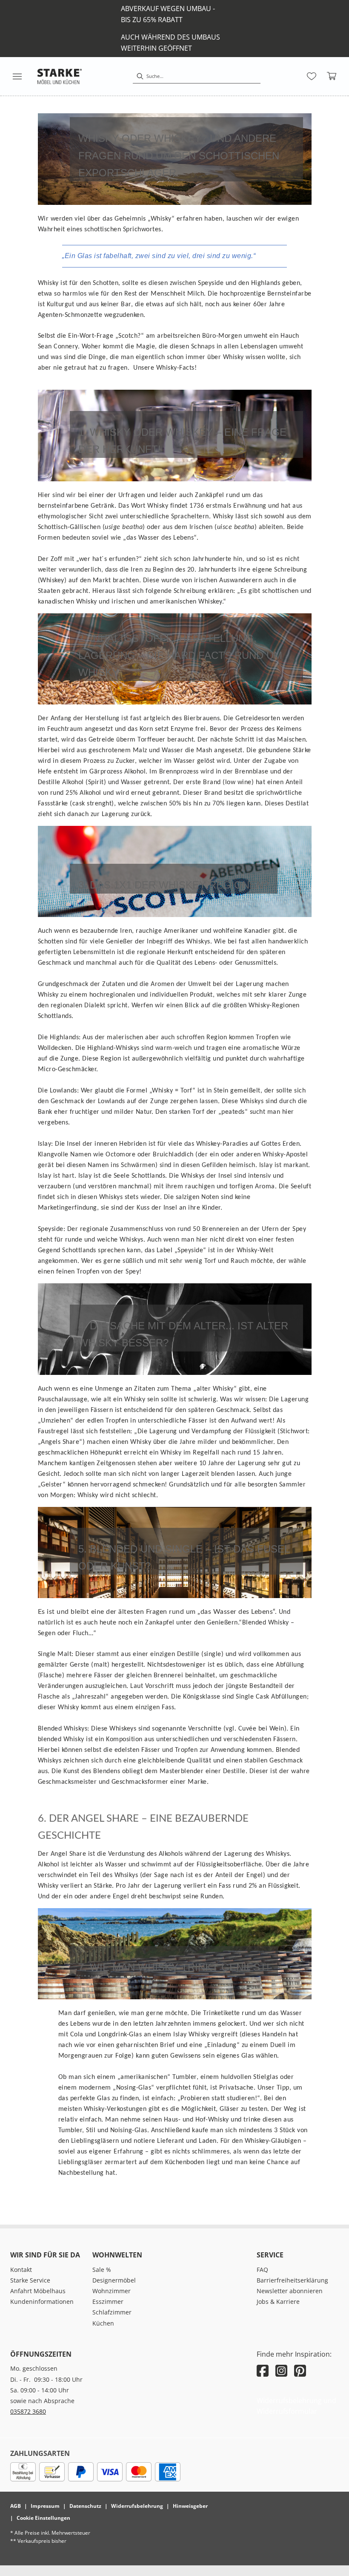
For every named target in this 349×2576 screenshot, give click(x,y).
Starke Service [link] (30, 2280)
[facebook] (263, 2370)
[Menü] (17, 76)
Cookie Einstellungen (43, 2518)
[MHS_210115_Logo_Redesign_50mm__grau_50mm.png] (60, 76)
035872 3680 (28, 2411)
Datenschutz (85, 2506)
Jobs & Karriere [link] (278, 2301)
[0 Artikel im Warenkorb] (332, 76)
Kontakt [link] (21, 2270)
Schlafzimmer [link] (112, 2312)
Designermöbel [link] (114, 2280)
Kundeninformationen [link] (42, 2301)
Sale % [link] (102, 2270)
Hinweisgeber (190, 2506)
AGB (16, 2506)
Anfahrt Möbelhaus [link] (38, 2291)
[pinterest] (300, 2370)
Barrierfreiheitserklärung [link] (292, 2280)
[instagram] (281, 2370)
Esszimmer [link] (108, 2301)
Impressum (45, 2506)
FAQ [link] (262, 2270)
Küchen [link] (103, 2323)
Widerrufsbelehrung (137, 2506)
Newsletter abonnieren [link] (290, 2291)
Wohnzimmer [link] (112, 2291)
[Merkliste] (312, 76)
